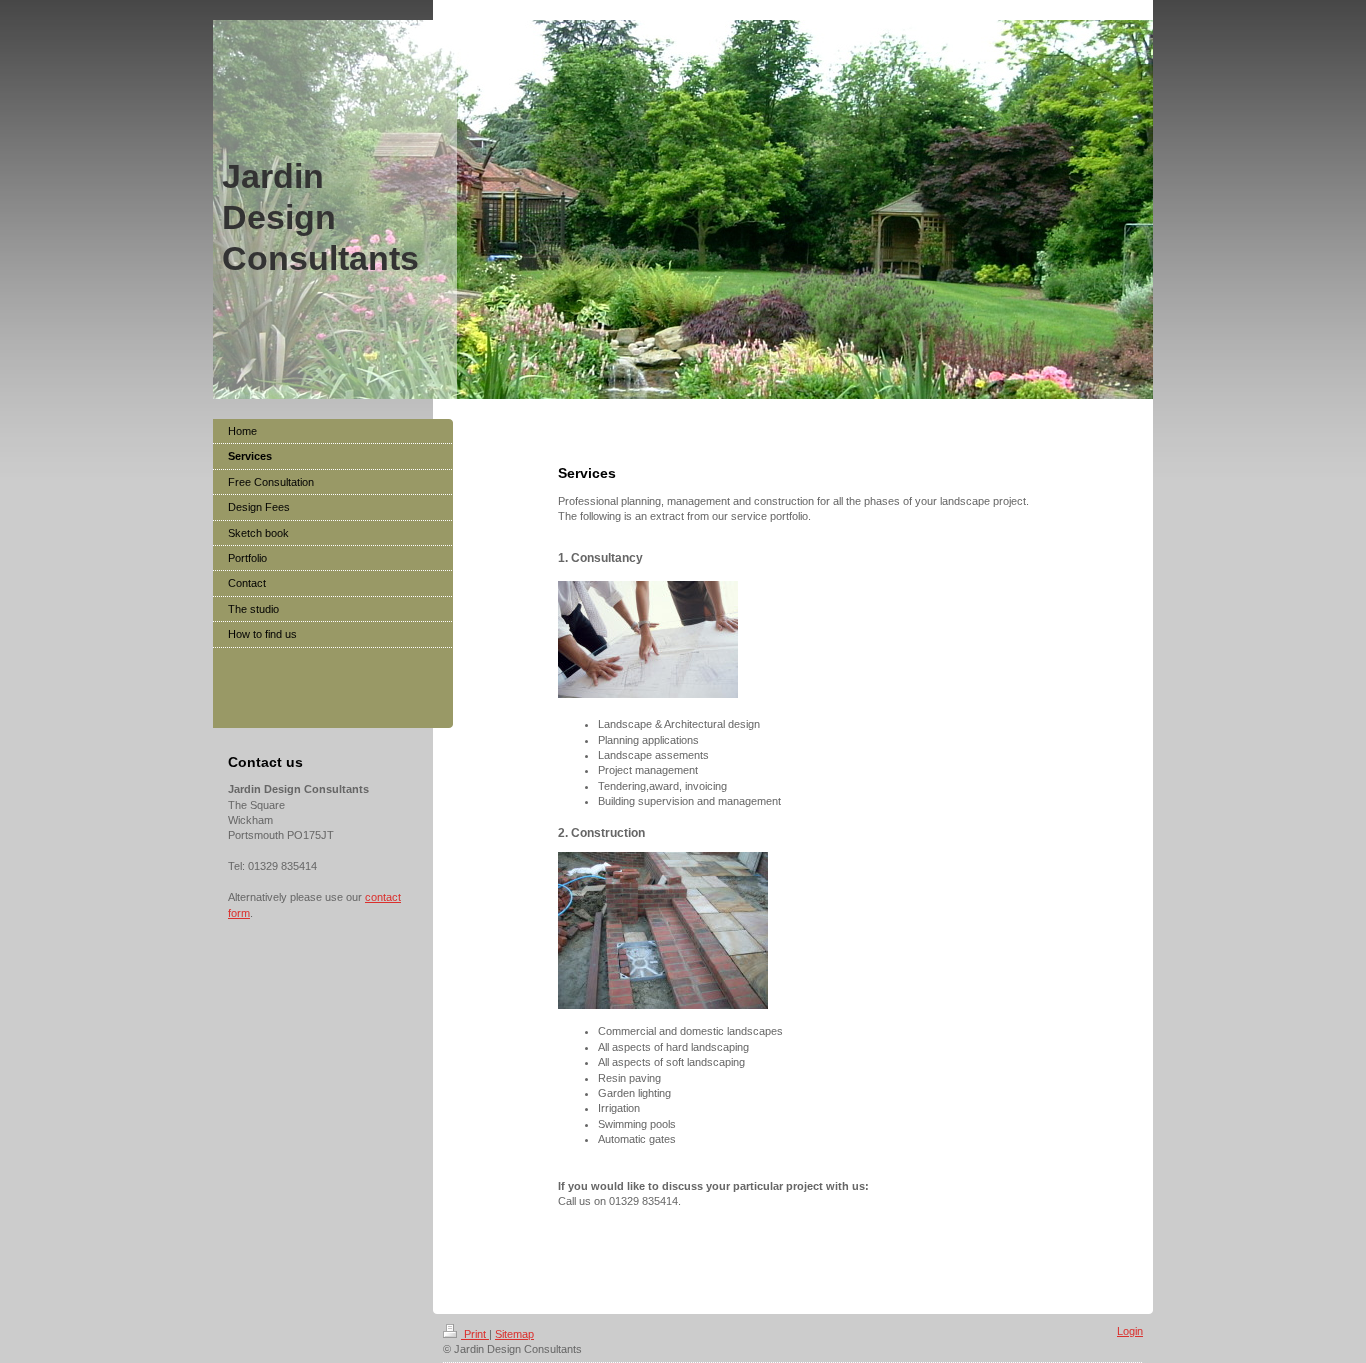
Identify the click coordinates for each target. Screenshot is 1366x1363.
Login (1130, 1331)
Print (475, 1334)
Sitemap (514, 1334)
